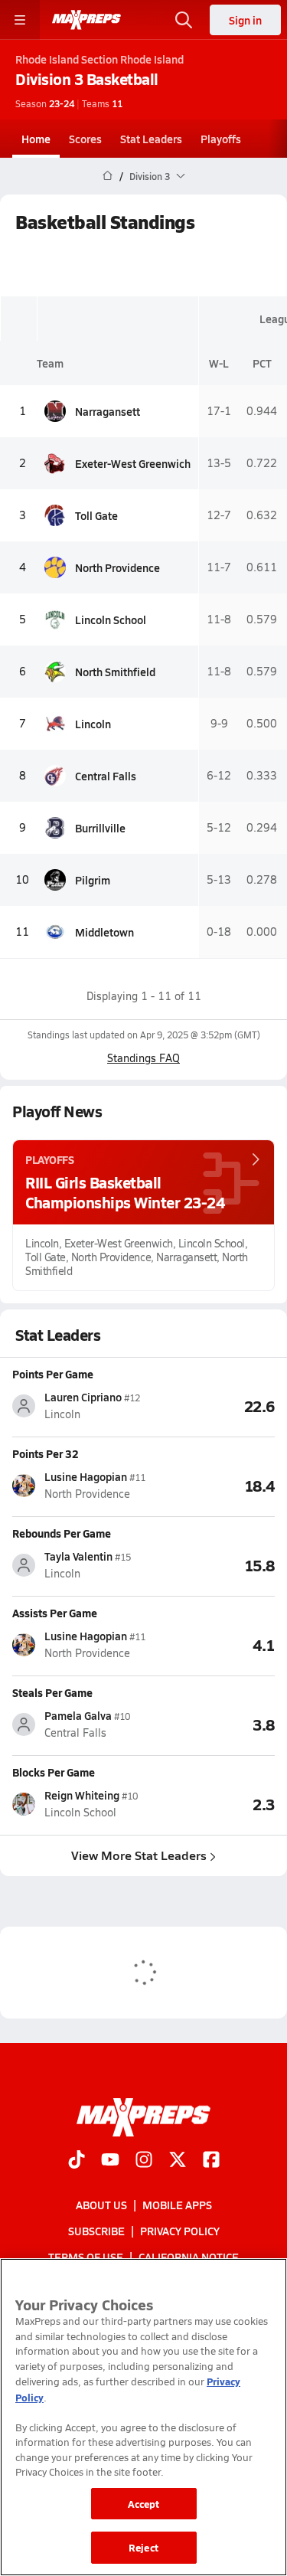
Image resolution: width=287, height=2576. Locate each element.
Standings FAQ (143, 1058)
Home (36, 139)
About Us (101, 2205)
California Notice (189, 2257)
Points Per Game (53, 1374)
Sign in (245, 20)
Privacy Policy (180, 2231)
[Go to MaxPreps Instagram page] (144, 2161)
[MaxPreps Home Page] (108, 176)
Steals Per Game (52, 1692)
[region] (143, 2417)
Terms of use (86, 2257)
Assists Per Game (55, 1613)
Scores (85, 139)
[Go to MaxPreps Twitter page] (178, 2161)
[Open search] (184, 20)
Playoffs (221, 139)
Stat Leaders (151, 139)
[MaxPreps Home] (86, 20)
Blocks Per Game (54, 1772)
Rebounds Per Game (62, 1533)
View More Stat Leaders (139, 1855)
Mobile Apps (177, 2205)
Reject (143, 2547)
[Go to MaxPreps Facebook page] (211, 2161)
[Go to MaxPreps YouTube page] (110, 2161)
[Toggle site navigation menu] (20, 20)
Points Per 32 (46, 1453)
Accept (144, 2504)
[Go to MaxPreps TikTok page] (77, 2161)
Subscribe (96, 2231)
